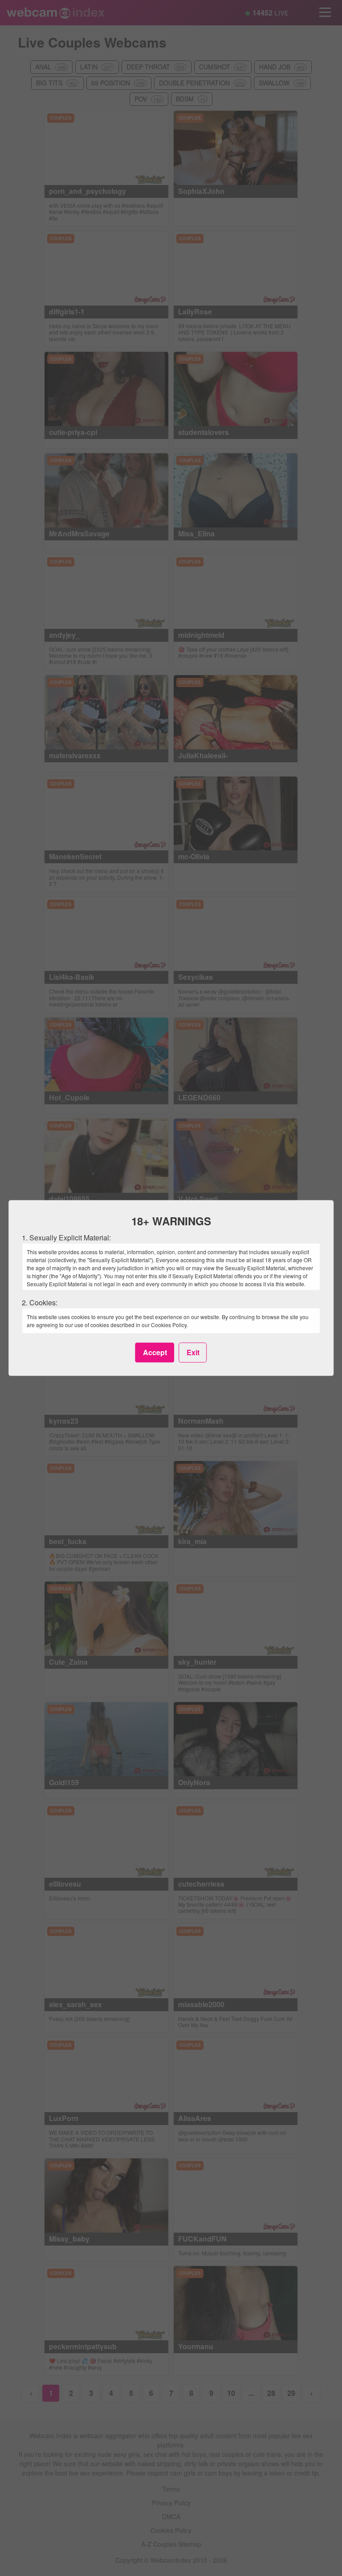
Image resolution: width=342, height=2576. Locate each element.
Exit (193, 1352)
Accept (155, 1352)
